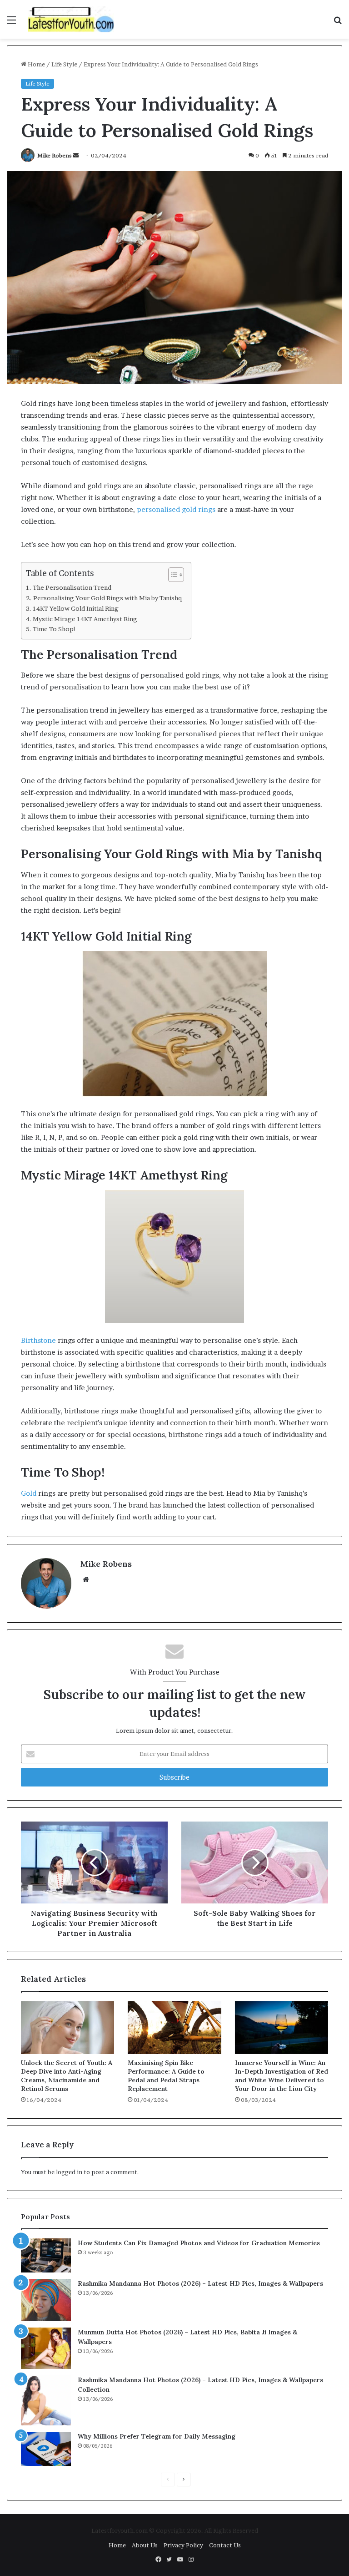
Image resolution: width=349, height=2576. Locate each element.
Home (36, 64)
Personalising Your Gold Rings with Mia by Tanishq (107, 598)
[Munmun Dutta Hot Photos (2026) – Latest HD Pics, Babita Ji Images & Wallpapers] (46, 2348)
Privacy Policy (183, 2545)
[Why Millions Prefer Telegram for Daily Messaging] (46, 2449)
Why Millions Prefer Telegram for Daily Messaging (157, 2436)
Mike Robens (55, 155)
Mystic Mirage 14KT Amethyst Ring (85, 619)
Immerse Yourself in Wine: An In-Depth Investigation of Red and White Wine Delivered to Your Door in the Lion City (282, 2076)
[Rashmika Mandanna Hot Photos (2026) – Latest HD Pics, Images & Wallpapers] (46, 2300)
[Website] (86, 1579)
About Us (145, 2545)
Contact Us (225, 2545)
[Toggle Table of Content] (172, 575)
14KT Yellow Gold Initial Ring (76, 608)
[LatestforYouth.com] (71, 19)
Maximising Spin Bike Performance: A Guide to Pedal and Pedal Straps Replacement (166, 2076)
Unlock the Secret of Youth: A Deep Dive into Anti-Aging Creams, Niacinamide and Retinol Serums (67, 2076)
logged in (69, 2172)
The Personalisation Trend (72, 587)
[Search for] (338, 23)
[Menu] (11, 23)
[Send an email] (76, 155)
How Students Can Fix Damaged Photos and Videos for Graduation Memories (199, 2243)
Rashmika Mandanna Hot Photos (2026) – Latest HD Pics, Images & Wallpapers (200, 2283)
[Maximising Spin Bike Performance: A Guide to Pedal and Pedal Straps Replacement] (174, 2028)
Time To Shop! (54, 629)
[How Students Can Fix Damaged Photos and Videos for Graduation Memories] (46, 2255)
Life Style (64, 64)
